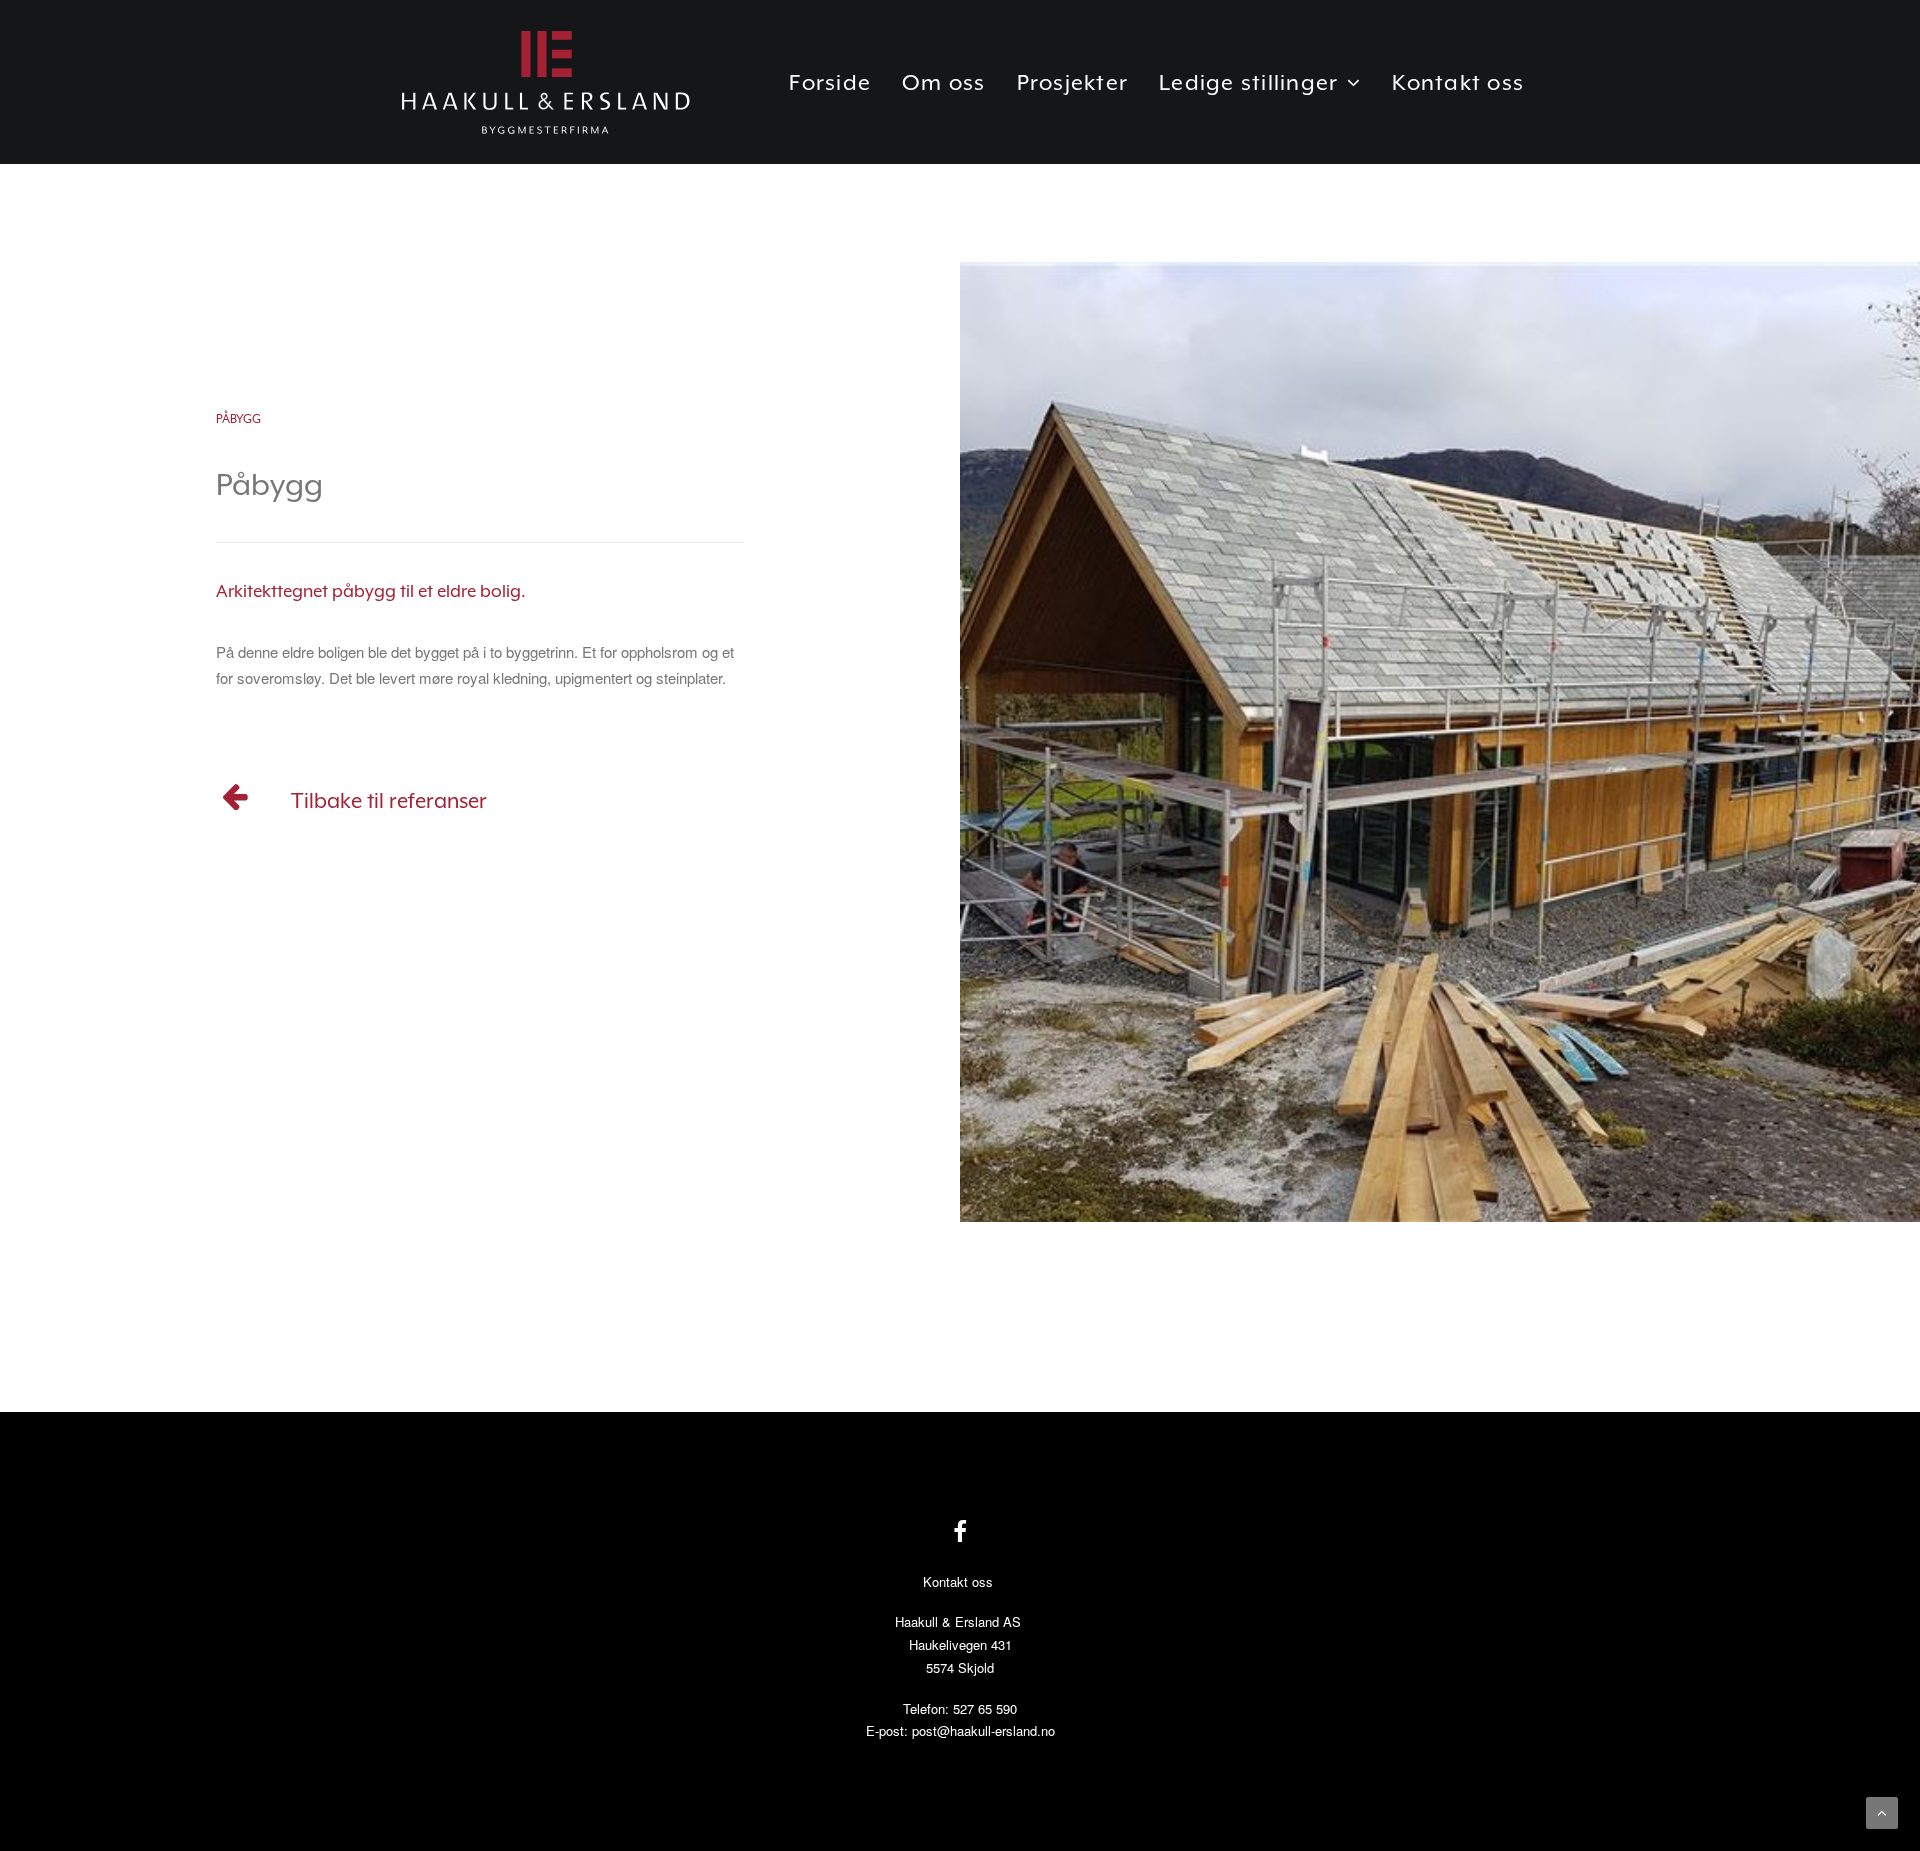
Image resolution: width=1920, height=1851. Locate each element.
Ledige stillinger (1248, 82)
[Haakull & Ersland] (545, 82)
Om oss (944, 82)
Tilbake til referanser (389, 801)
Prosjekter (1073, 82)
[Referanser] (235, 802)
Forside (830, 82)
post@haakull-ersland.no (983, 1730)
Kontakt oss (1458, 82)
